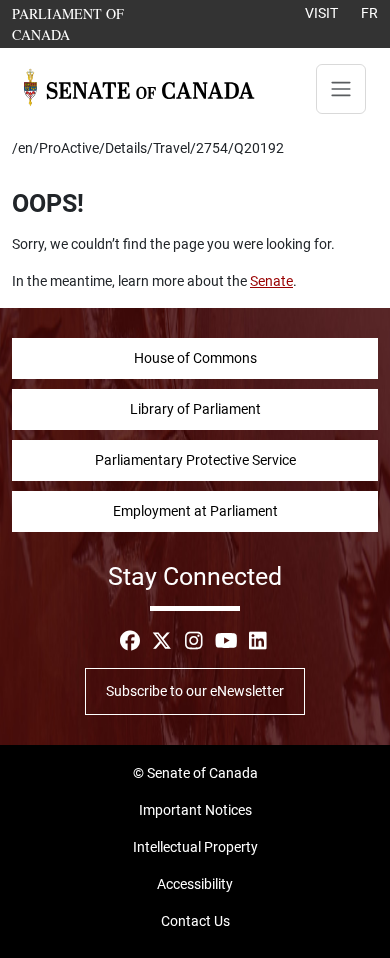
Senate (271, 281)
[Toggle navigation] (341, 89)
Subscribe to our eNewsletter (195, 691)
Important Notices (195, 810)
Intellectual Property (195, 847)
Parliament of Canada (97, 23)
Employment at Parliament (195, 511)
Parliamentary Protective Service (195, 460)
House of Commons (195, 358)
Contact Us (195, 921)
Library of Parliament (195, 409)
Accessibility (195, 884)
